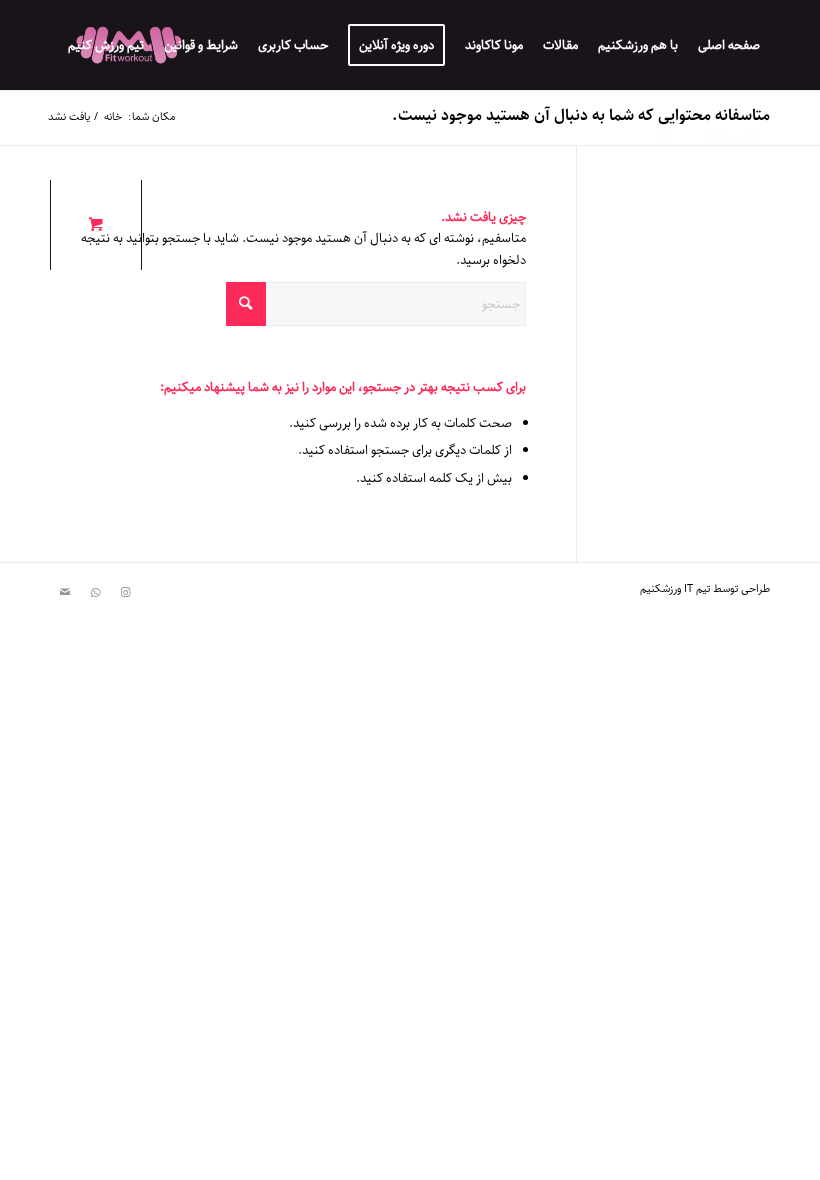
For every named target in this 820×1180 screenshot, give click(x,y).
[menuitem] (729, 45)
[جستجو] (664, 135)
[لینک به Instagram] (125, 593)
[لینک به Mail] (65, 593)
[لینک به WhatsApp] (95, 593)
